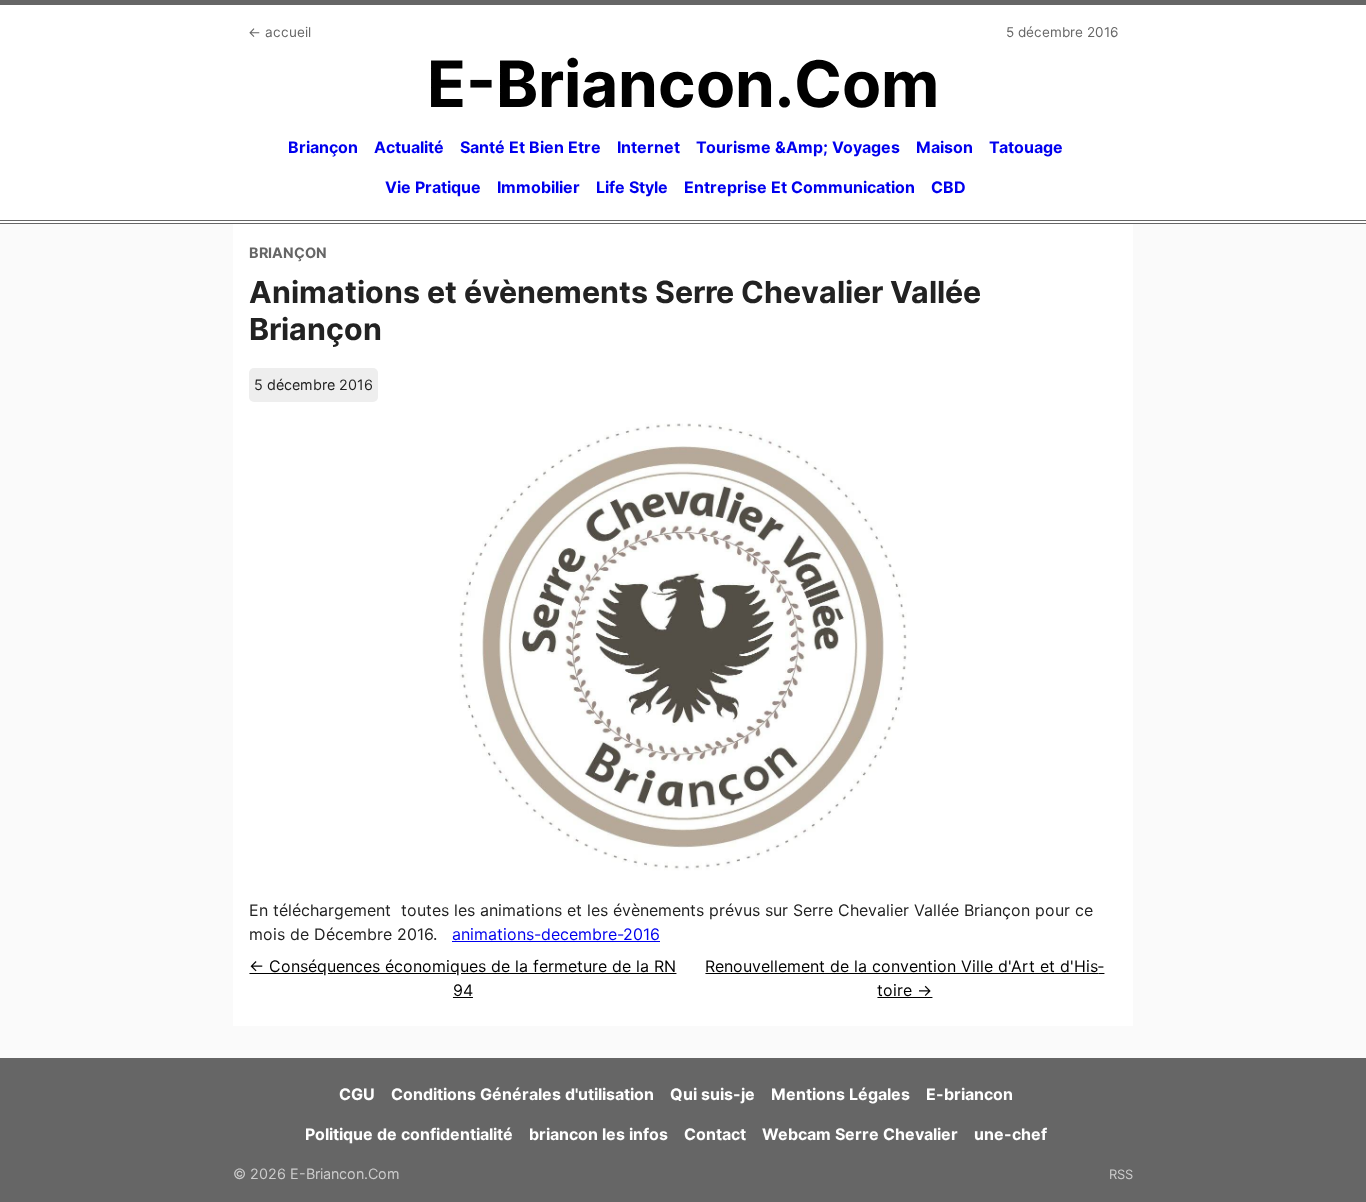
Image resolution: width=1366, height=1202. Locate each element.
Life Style (632, 187)
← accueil (279, 32)
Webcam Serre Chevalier (860, 1134)
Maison (944, 147)
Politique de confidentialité (409, 1134)
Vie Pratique (433, 187)
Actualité (409, 147)
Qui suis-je (712, 1094)
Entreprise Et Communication (799, 187)
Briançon (323, 147)
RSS (1121, 1174)
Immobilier (538, 187)
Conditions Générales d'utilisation (522, 1094)
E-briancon (969, 1094)
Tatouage (1026, 147)
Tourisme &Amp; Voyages (798, 147)
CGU (357, 1094)
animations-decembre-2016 (556, 934)
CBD (948, 187)
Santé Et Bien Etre (530, 147)
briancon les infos (598, 1134)
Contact (715, 1134)
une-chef (1010, 1134)
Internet (648, 147)
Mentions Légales (840, 1094)
